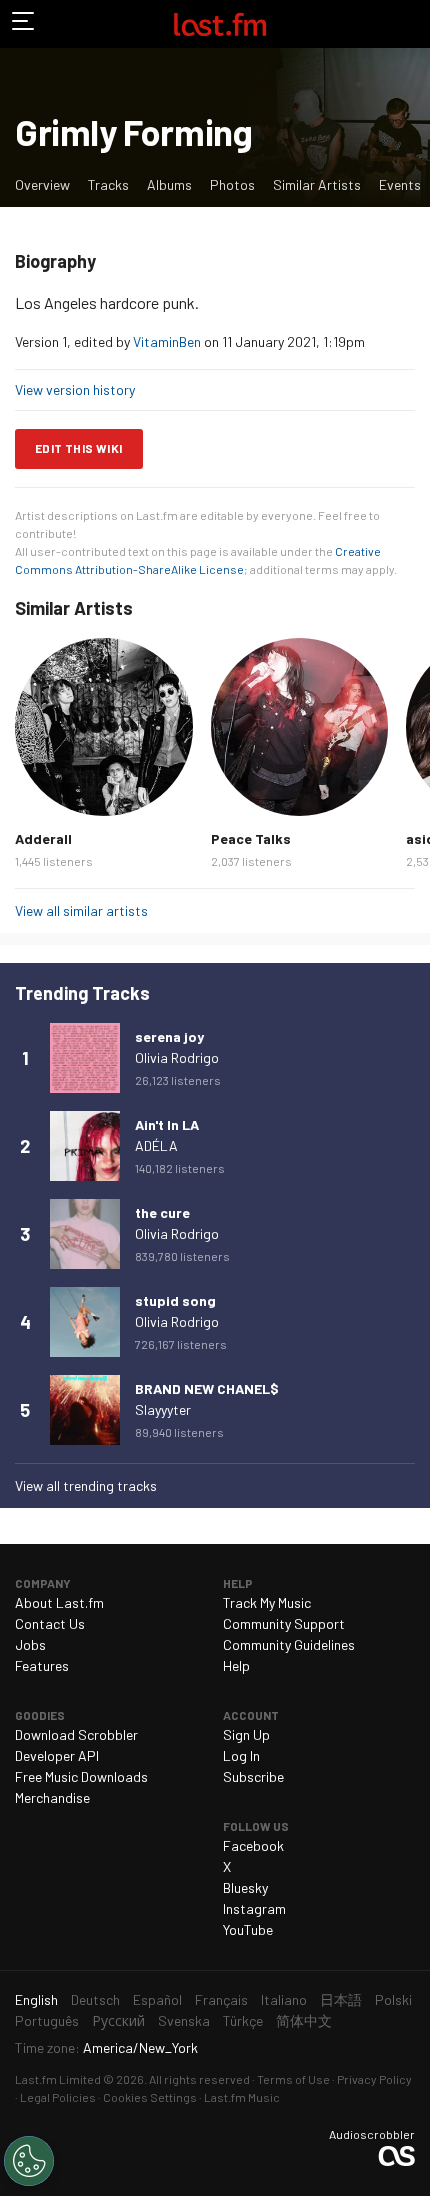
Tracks (108, 184)
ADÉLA (156, 1145)
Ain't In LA (167, 1124)
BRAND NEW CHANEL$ (207, 1388)
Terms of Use (293, 2079)
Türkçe (243, 2020)
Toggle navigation (24, 24)
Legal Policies (58, 2097)
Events (400, 184)
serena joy (169, 1036)
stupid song (175, 1300)
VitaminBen (167, 341)
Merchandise (52, 1797)
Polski (393, 1999)
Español (157, 1999)
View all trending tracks (86, 1485)
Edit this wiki (79, 448)
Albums (169, 184)
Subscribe (253, 1776)
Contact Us (50, 1623)
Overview (42, 184)
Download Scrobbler (76, 1734)
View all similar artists (81, 910)
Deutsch (95, 1999)
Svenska (184, 2020)
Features (42, 1665)
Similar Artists (317, 184)
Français (221, 1999)
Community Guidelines (289, 1644)
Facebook (253, 1845)
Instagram (254, 1908)
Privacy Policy (374, 2079)
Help (236, 1665)
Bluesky (245, 1887)
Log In (241, 1755)
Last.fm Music (242, 2097)
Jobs (30, 1644)
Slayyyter (163, 1409)
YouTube (248, 1929)
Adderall (43, 838)
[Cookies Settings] (29, 2161)
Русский (118, 2020)
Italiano (284, 1999)
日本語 (341, 1999)
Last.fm (220, 24)
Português (47, 2020)
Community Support (284, 1623)
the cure (162, 1212)
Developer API (57, 1755)
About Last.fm (59, 1602)
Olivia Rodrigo (177, 1057)
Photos (232, 184)
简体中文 (304, 2020)
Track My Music (267, 1602)
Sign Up (246, 1734)
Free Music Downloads (81, 1776)
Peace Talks (251, 838)
